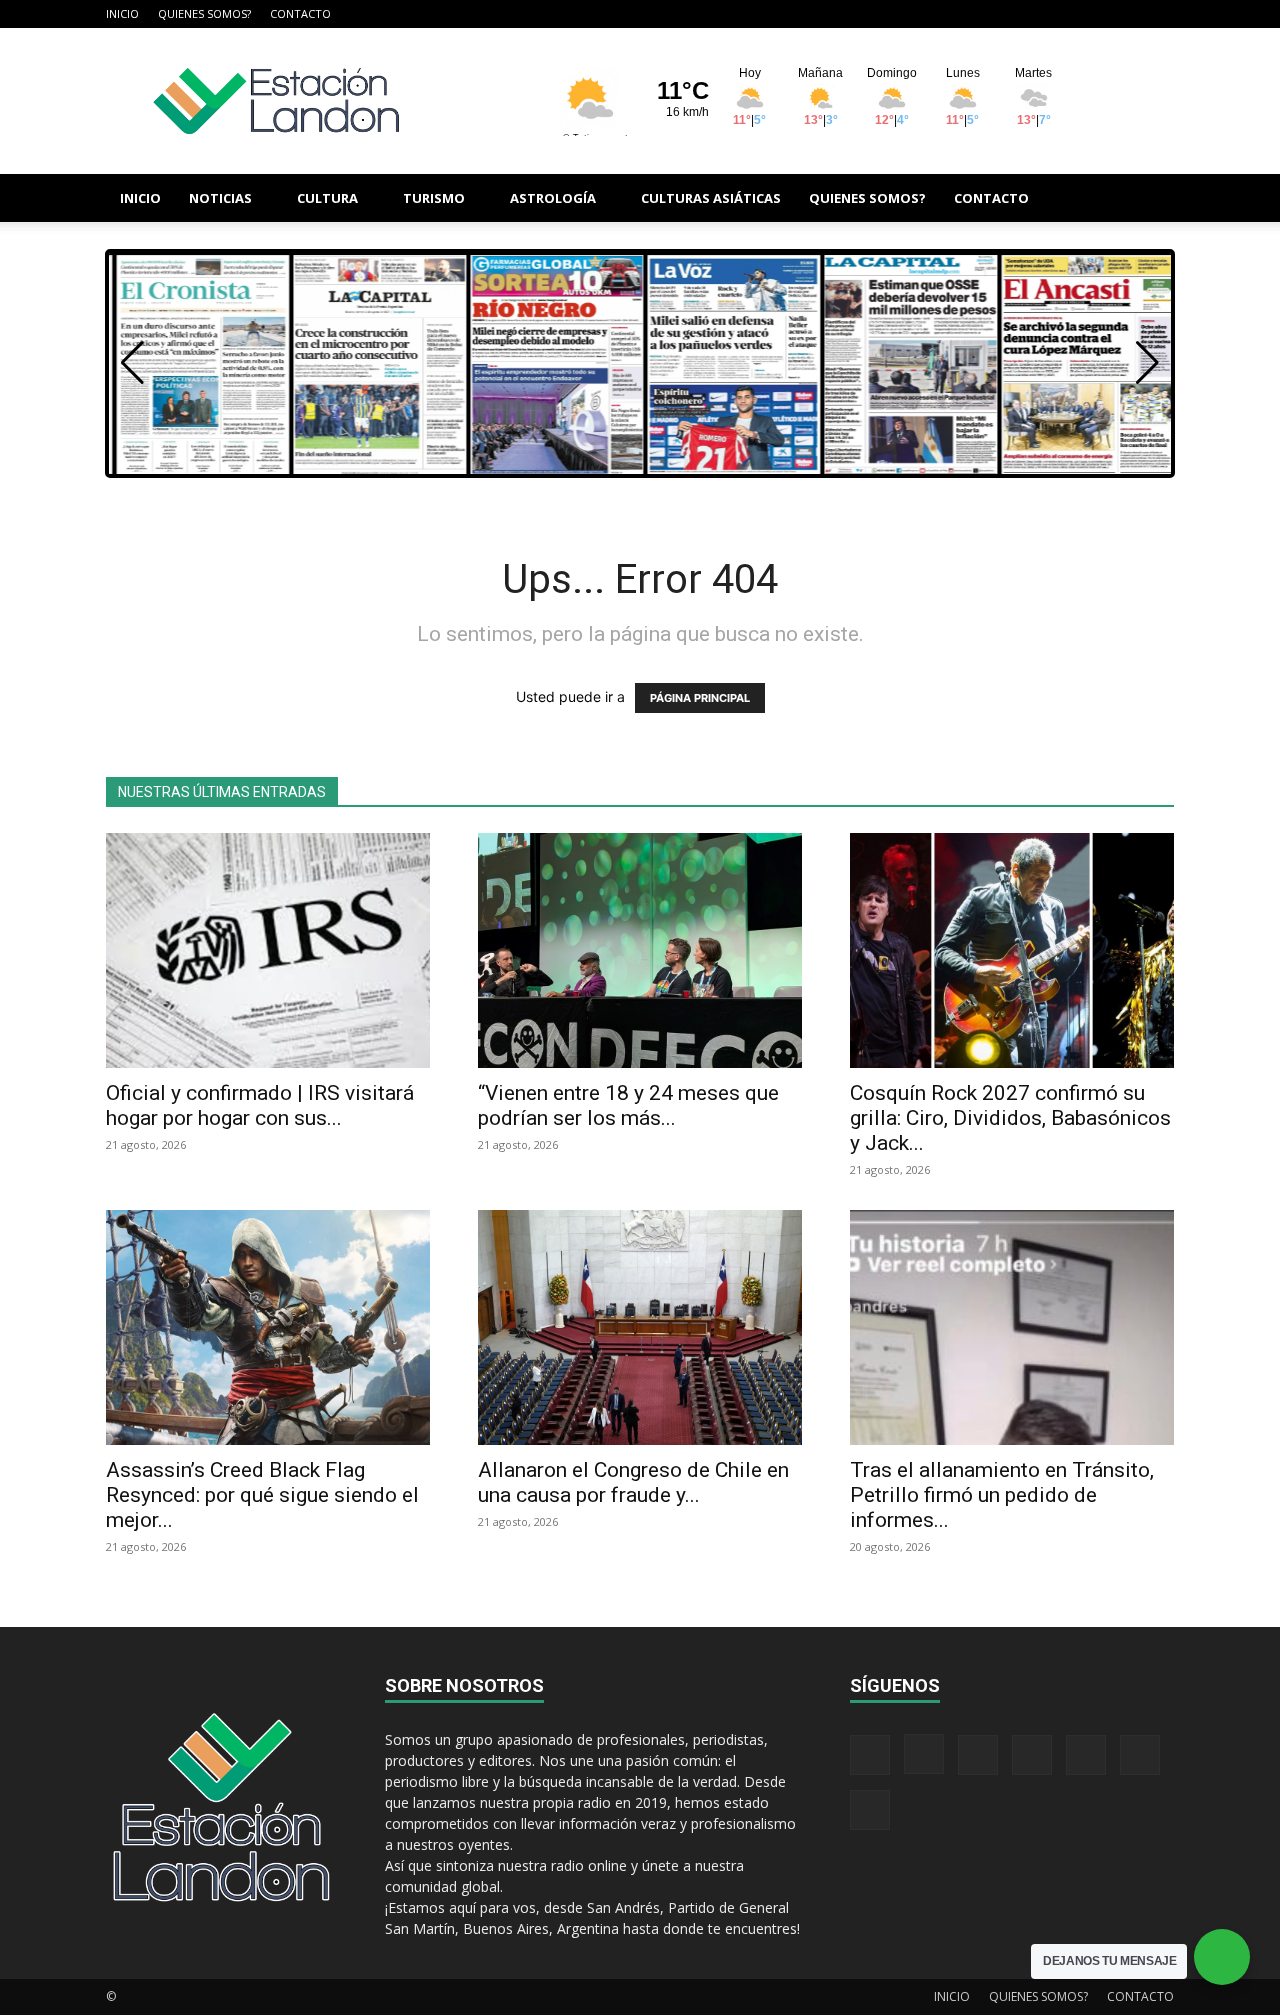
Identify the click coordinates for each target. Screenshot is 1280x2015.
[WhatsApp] (1126, 14)
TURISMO (434, 198)
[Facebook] (961, 14)
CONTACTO (300, 13)
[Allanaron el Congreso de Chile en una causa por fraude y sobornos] (640, 1327)
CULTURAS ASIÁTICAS (711, 198)
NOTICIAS (220, 198)
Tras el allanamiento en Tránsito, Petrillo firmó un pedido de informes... (1002, 1495)
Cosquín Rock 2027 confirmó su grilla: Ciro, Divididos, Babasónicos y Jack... (1010, 1118)
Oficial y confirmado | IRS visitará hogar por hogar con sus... (260, 1105)
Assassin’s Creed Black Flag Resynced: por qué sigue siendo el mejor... (262, 1495)
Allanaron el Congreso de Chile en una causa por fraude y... (633, 1482)
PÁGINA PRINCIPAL (700, 698)
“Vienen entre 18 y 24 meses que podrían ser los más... (628, 1105)
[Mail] (1027, 14)
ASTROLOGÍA (553, 198)
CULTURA (327, 198)
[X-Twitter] (1093, 14)
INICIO (122, 13)
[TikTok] (1060, 14)
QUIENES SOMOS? (204, 13)
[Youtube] (1159, 14)
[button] (1150, 199)
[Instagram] (994, 14)
